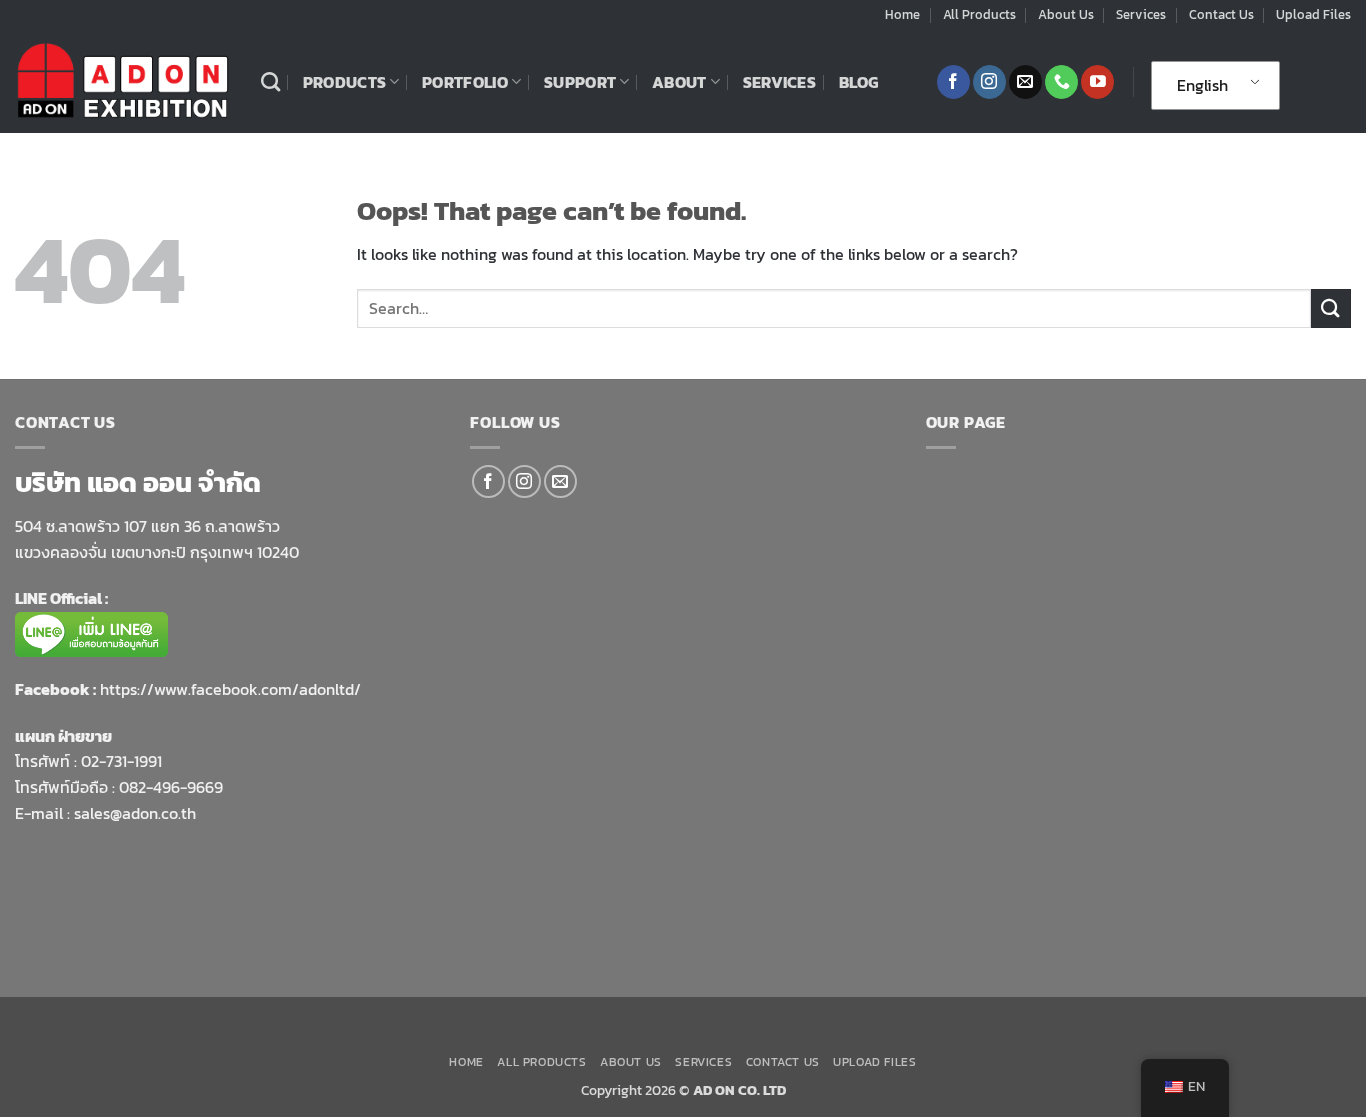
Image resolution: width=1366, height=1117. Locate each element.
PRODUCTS (345, 82)
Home (902, 14)
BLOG (859, 82)
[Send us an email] (1025, 82)
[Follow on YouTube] (1097, 82)
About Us (1066, 14)
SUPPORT (580, 82)
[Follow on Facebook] (953, 82)
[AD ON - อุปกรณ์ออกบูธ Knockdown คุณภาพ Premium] (123, 81)
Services (1141, 14)
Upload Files (1313, 14)
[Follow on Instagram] (989, 82)
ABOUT (679, 82)
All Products (979, 14)
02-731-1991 (121, 761)
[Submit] (1331, 308)
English (1202, 85)
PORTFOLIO (465, 82)
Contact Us (1221, 14)
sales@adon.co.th (135, 813)
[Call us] (1061, 82)
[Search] (270, 81)
